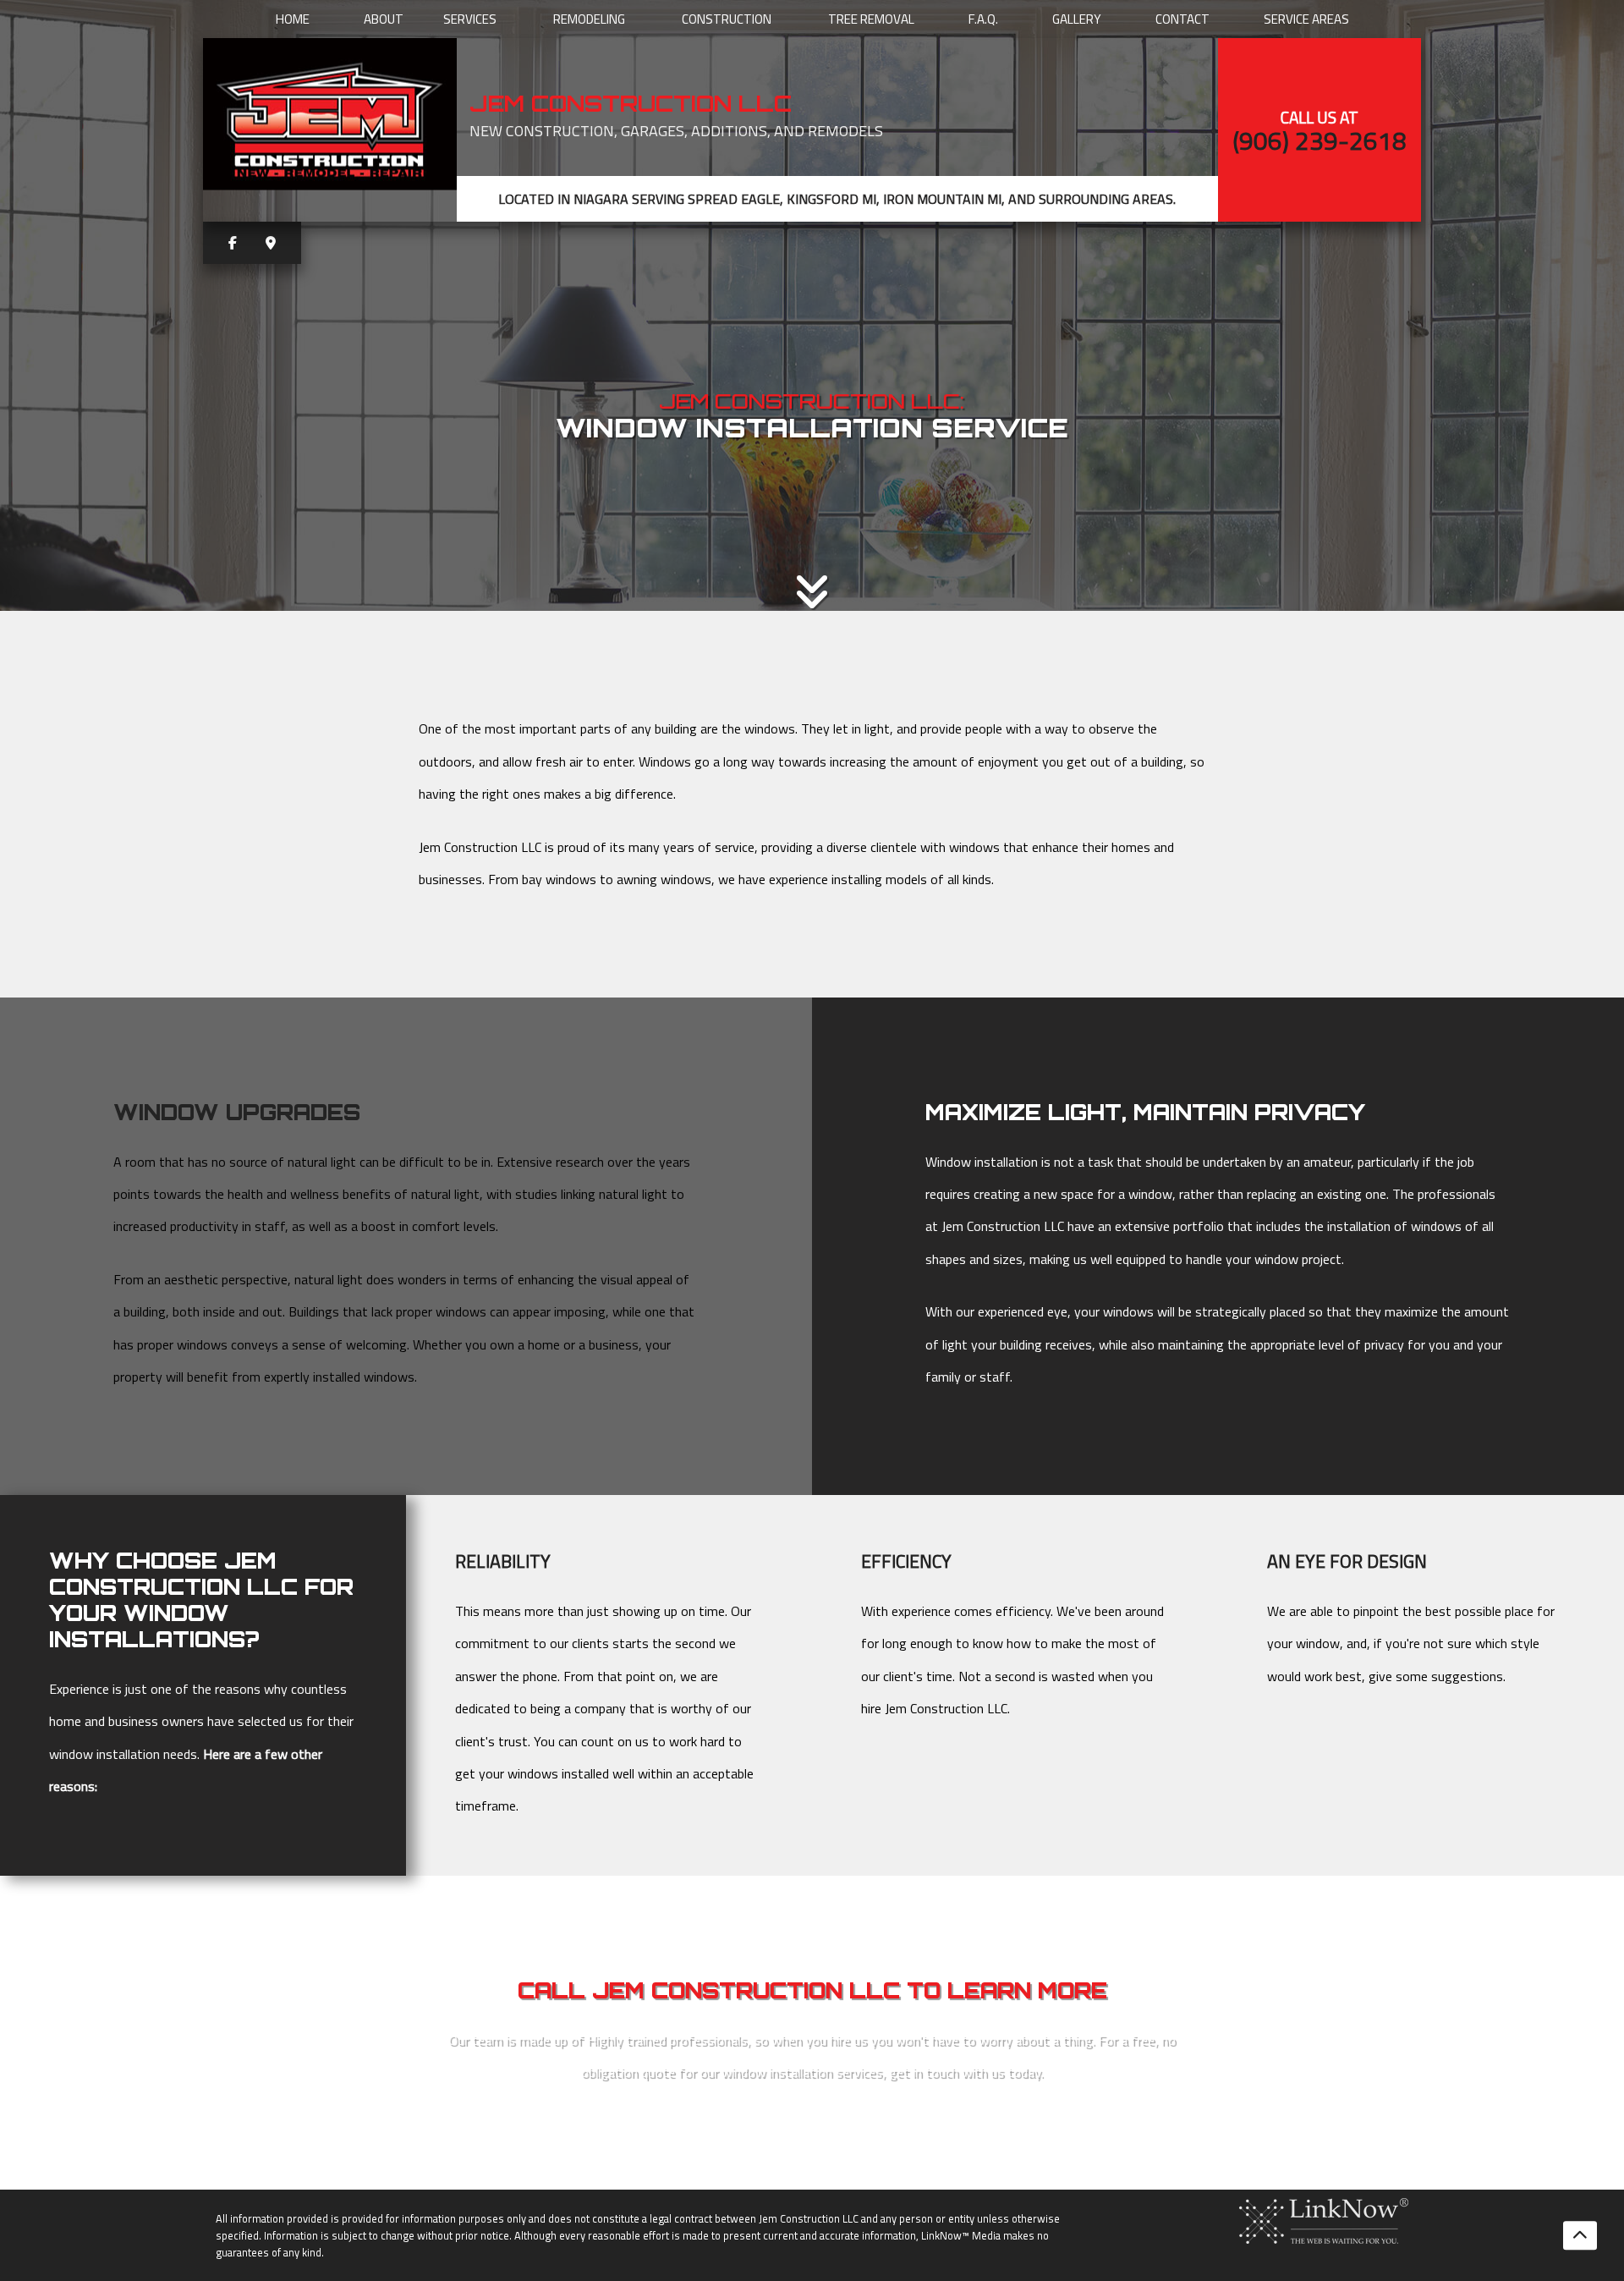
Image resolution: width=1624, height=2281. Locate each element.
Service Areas (1306, 19)
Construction (727, 19)
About (384, 19)
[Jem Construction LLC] (330, 121)
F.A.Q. (983, 19)
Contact (1182, 19)
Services (470, 19)
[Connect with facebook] (233, 243)
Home (293, 19)
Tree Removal (871, 19)
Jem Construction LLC (631, 103)
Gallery (1077, 19)
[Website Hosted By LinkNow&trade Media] (1324, 2220)
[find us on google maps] (271, 243)
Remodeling (589, 19)
